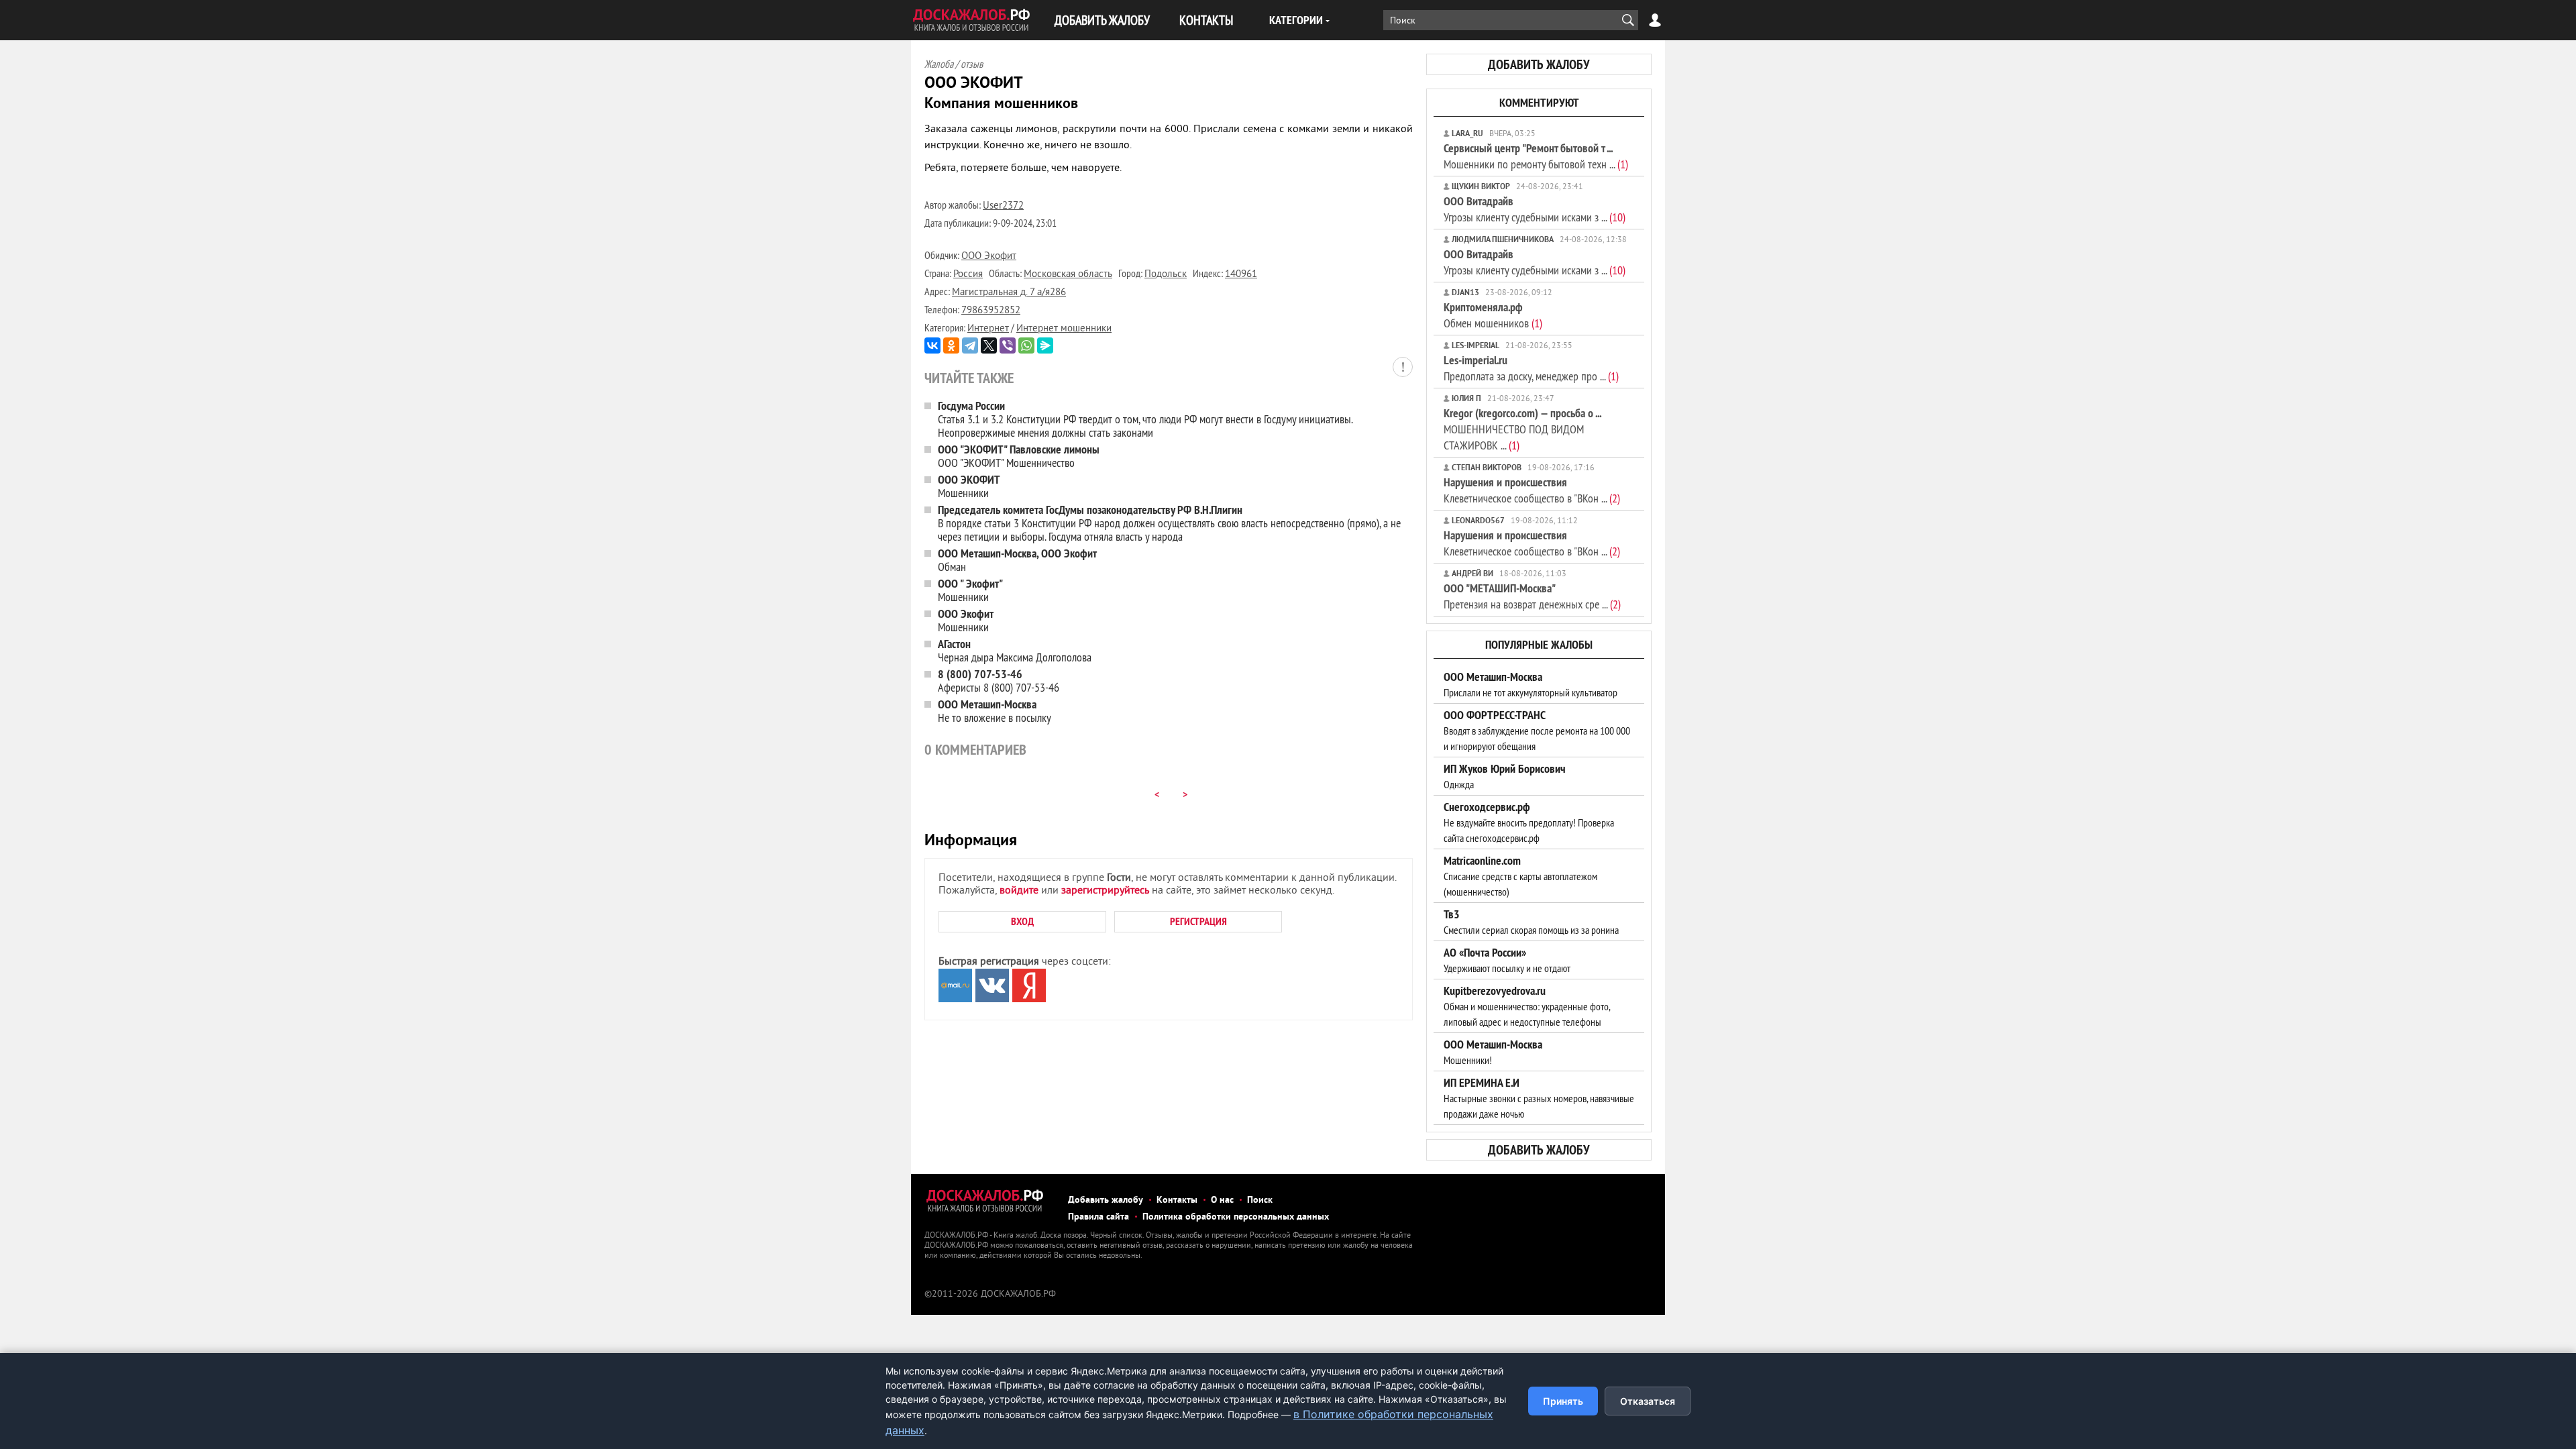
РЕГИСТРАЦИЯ (1198, 921)
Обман (1017, 560)
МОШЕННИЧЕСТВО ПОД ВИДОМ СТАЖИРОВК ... (1522, 429)
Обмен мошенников (1493, 315)
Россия (968, 275)
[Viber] (1008, 345)
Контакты (1177, 1200)
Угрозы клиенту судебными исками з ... (1535, 209)
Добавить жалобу (1106, 1200)
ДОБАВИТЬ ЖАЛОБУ (1102, 20)
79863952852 (991, 311)
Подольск (1166, 275)
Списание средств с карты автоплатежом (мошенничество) (1520, 876)
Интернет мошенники (1064, 329)
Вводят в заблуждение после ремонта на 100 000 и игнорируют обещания (1537, 731)
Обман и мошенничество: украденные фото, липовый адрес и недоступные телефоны (1527, 1006)
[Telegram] (970, 345)
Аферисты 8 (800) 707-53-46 (999, 681)
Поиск (1260, 1200)
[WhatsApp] (1026, 345)
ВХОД (1022, 921)
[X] (989, 345)
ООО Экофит (989, 257)
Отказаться (1648, 1401)
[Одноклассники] (951, 345)
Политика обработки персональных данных (1236, 1217)
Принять (1563, 1401)
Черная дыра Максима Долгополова (1015, 650)
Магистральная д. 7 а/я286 (1009, 293)
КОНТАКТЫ (1206, 20)
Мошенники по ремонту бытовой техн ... (1536, 156)
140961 (1241, 275)
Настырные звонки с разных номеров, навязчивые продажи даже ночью (1539, 1098)
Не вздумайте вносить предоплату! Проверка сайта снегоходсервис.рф (1529, 822)
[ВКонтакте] (932, 345)
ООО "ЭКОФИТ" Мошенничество (1019, 456)
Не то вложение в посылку (995, 711)
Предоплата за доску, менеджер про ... (1531, 368)
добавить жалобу (1539, 64)
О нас (1222, 1200)
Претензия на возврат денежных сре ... (1532, 596)
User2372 (1003, 206)
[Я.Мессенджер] (1045, 345)
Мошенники (969, 486)
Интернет (988, 329)
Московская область (1068, 275)
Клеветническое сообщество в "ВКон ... (1532, 490)
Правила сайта (1098, 1217)
